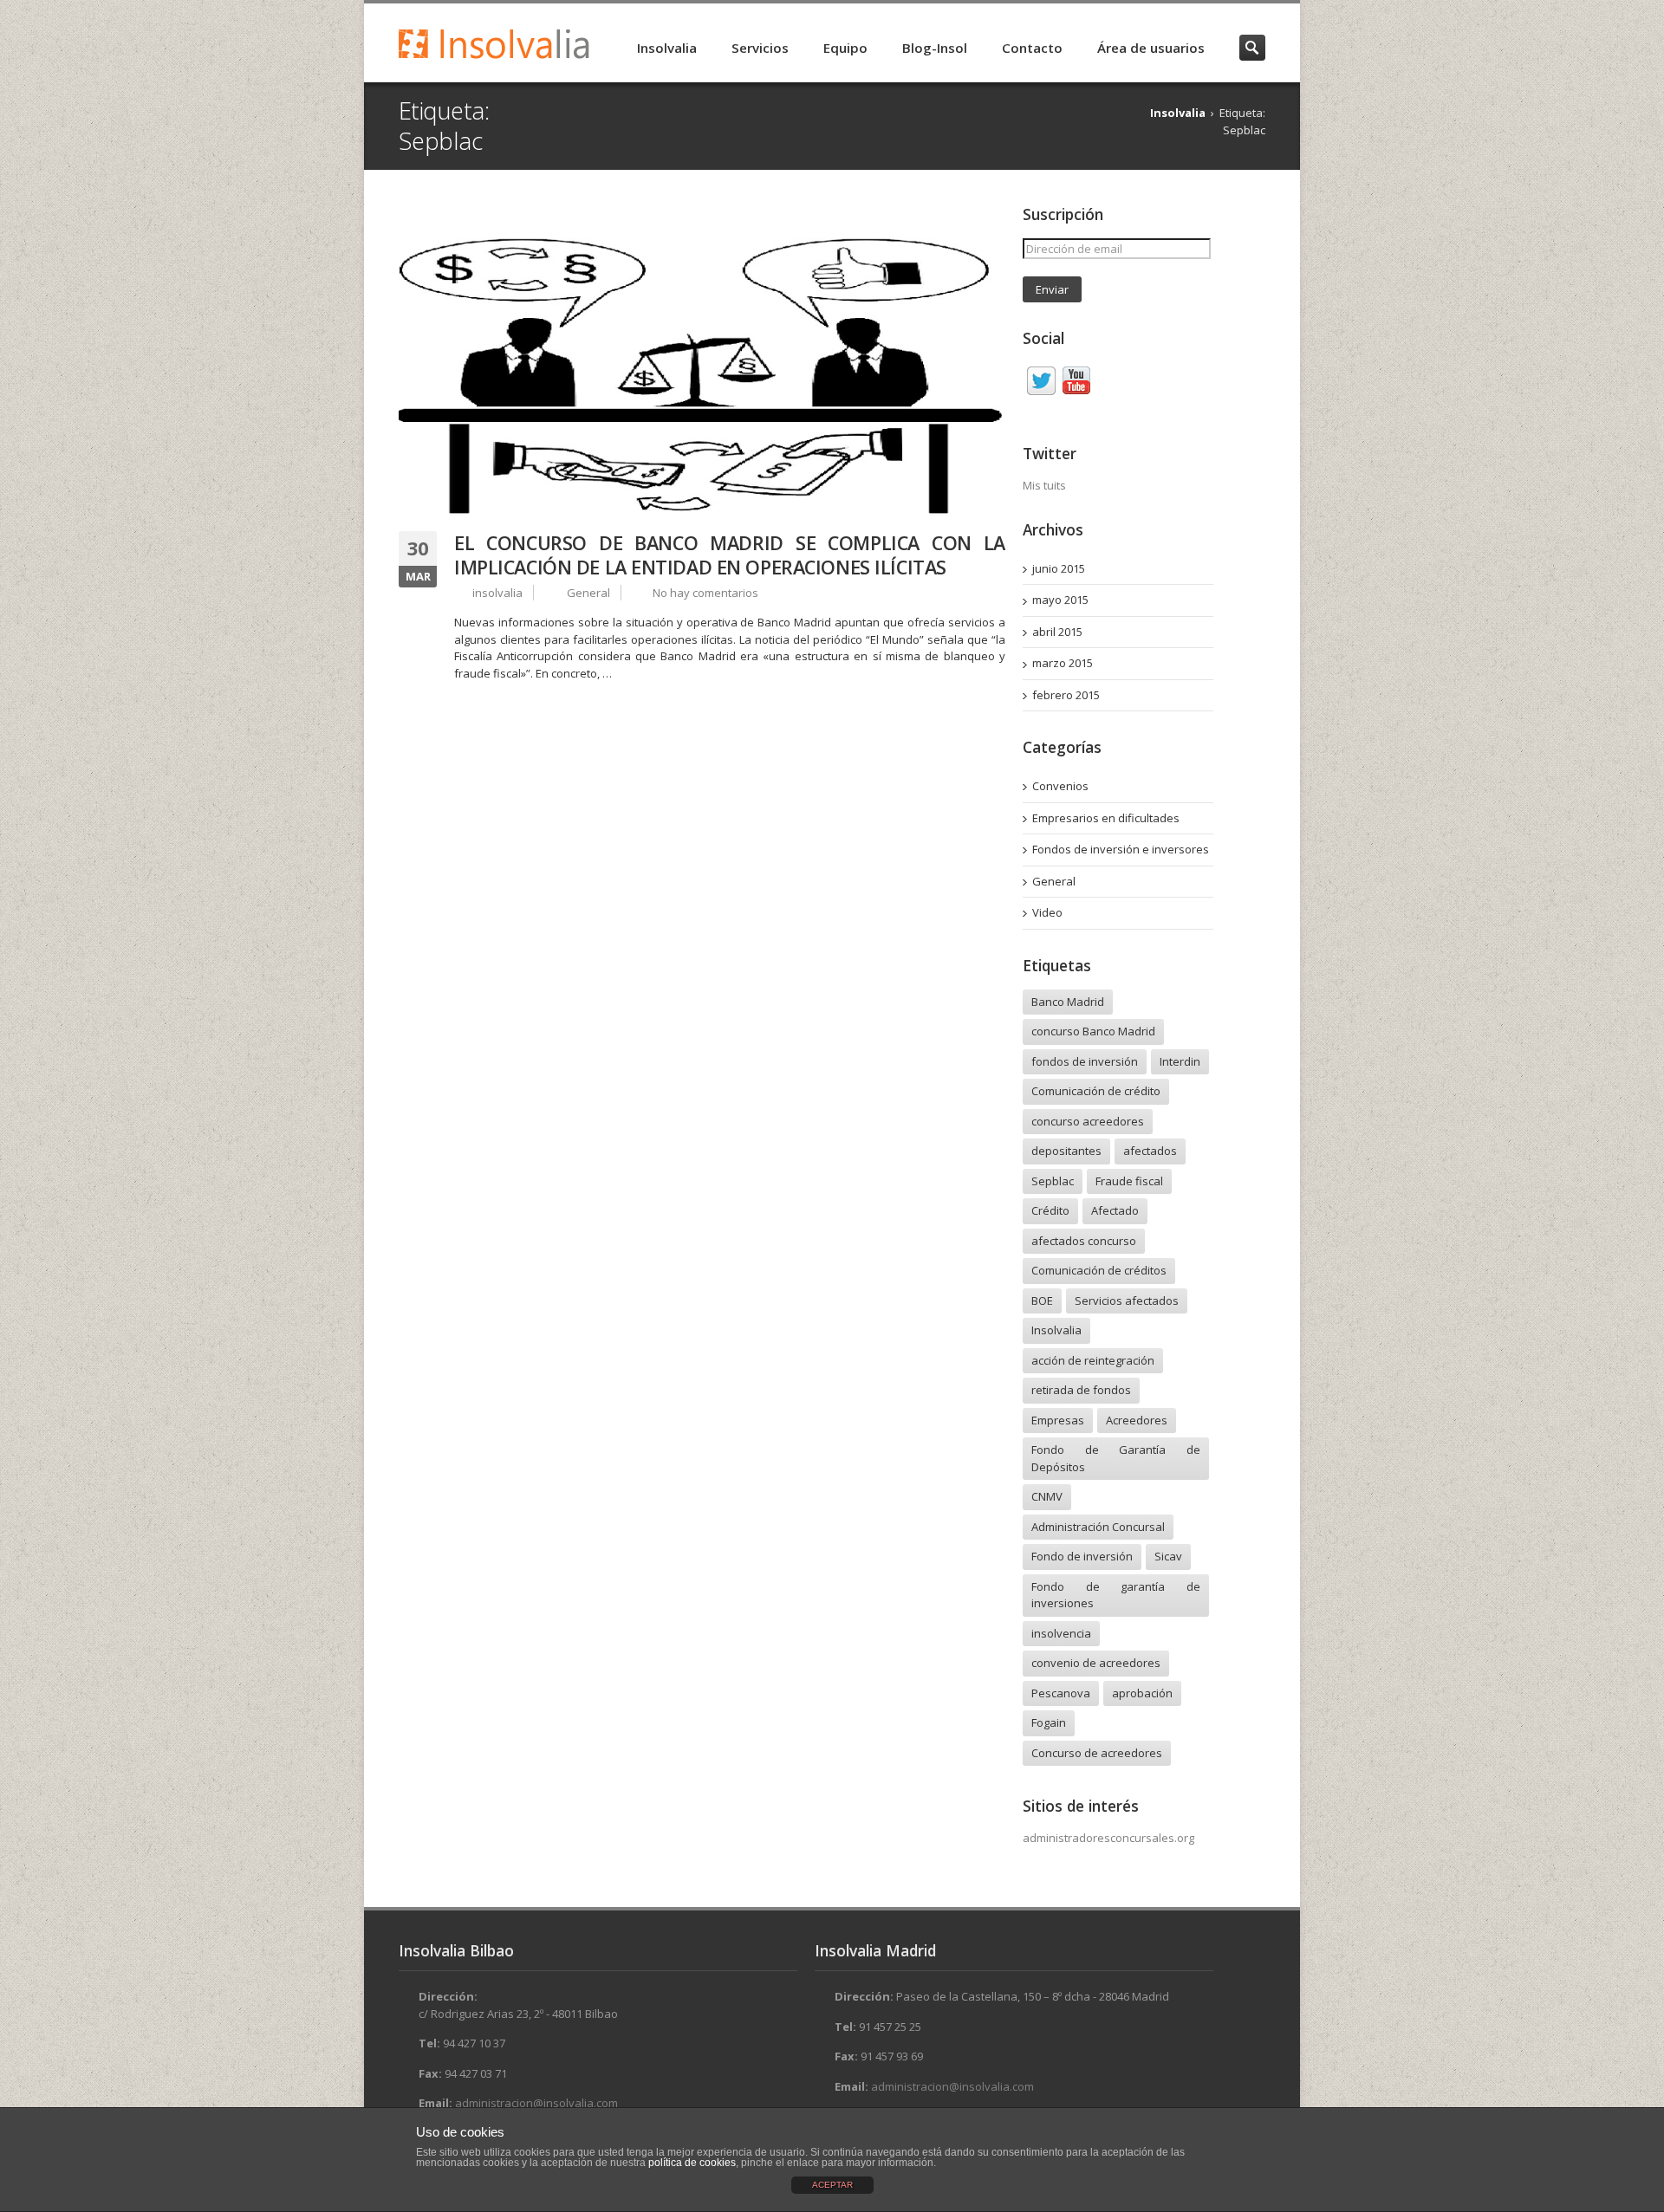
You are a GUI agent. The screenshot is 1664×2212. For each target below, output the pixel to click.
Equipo (845, 48)
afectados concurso (1084, 1241)
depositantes (1066, 1151)
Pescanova (1061, 1693)
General (588, 593)
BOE (1042, 1301)
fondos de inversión (1085, 1061)
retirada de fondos (1081, 1390)
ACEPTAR (832, 2185)
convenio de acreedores (1096, 1663)
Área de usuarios (1151, 48)
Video (1047, 912)
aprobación (1142, 1693)
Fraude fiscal (1129, 1181)
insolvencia (1061, 1633)
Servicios (760, 48)
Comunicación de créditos (1099, 1270)
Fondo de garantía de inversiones (1116, 1595)
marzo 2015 (1063, 663)
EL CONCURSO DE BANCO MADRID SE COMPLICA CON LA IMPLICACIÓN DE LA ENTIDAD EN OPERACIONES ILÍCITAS (730, 555)
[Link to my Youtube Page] (1076, 383)
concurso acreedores (1088, 1121)
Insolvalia (667, 48)
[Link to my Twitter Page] (1041, 383)
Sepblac (1053, 1181)
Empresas (1058, 1420)
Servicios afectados (1127, 1301)
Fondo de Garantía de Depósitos (1116, 1458)
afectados (1150, 1151)
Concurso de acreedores (1097, 1753)
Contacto (1032, 48)
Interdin (1180, 1061)
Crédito (1050, 1210)
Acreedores (1137, 1420)
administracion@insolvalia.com (536, 2103)
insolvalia (497, 593)
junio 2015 (1059, 568)
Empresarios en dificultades (1106, 818)
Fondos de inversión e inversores (1121, 849)
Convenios (1060, 786)
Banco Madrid (1068, 1002)
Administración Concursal (1098, 1527)
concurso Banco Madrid (1093, 1031)
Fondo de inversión (1082, 1556)
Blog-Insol (935, 48)
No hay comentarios (705, 593)
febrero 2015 (1066, 695)
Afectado (1115, 1210)
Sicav (1168, 1556)
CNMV (1047, 1496)
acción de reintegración (1093, 1360)
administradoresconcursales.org (1108, 1838)
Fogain (1049, 1722)
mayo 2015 (1060, 600)
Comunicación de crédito (1096, 1091)
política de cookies (692, 2163)
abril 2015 (1057, 632)
